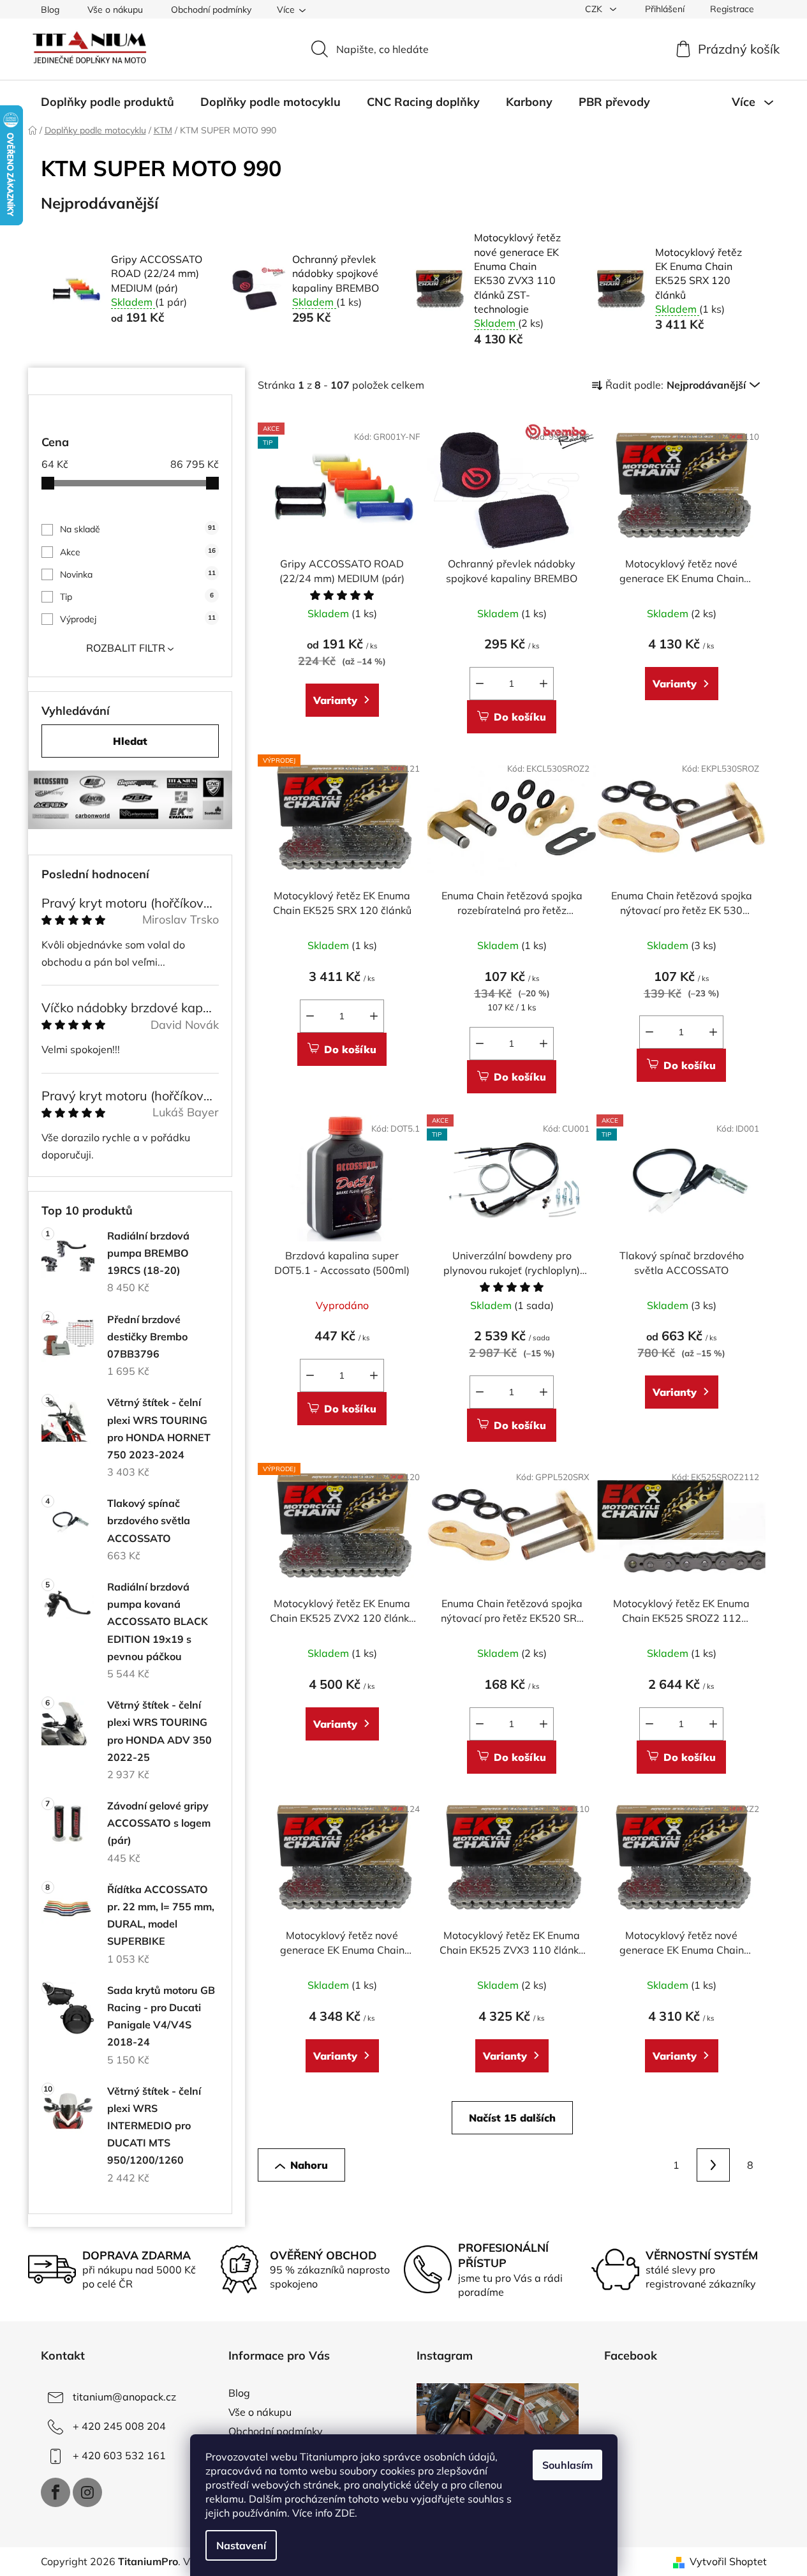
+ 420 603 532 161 (119, 2455)
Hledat (130, 741)
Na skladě (138, 529)
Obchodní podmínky (211, 10)
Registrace (732, 9)
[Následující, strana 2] (713, 2165)
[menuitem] (107, 102)
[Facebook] (56, 2492)
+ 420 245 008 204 (119, 2426)
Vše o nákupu (115, 10)
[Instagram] (87, 2492)
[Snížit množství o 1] (480, 684)
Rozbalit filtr (126, 648)
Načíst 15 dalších (512, 2118)
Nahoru (309, 2165)
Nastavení (241, 2545)
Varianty (335, 700)
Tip (137, 597)
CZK (595, 9)
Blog (50, 10)
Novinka (138, 574)
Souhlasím (567, 2465)
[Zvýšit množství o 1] (544, 684)
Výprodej (138, 619)
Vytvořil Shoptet (728, 2561)
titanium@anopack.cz (124, 2397)
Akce (138, 552)
